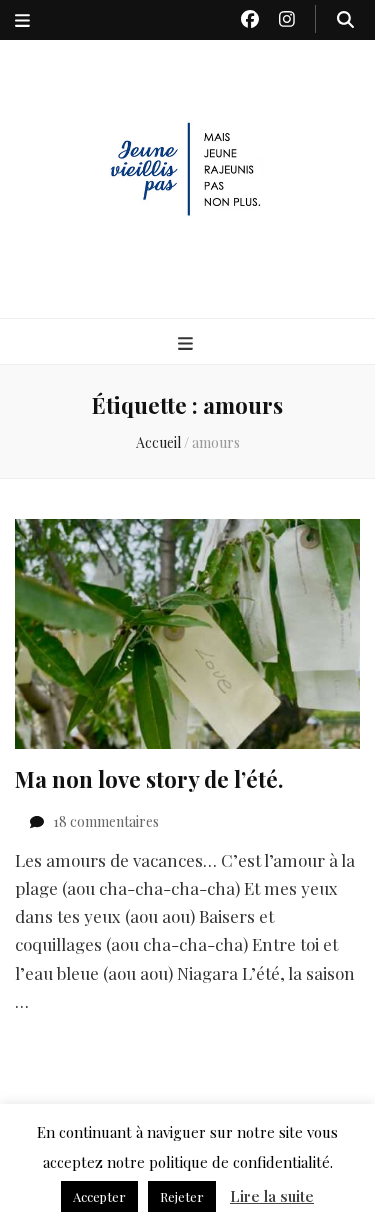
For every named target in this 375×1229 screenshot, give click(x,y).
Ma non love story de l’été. (149, 779)
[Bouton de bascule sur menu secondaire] (22, 20)
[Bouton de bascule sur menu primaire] (188, 343)
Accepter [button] (99, 1196)
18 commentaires (106, 821)
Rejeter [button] (182, 1196)
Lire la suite (272, 1196)
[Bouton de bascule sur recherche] (345, 19)
